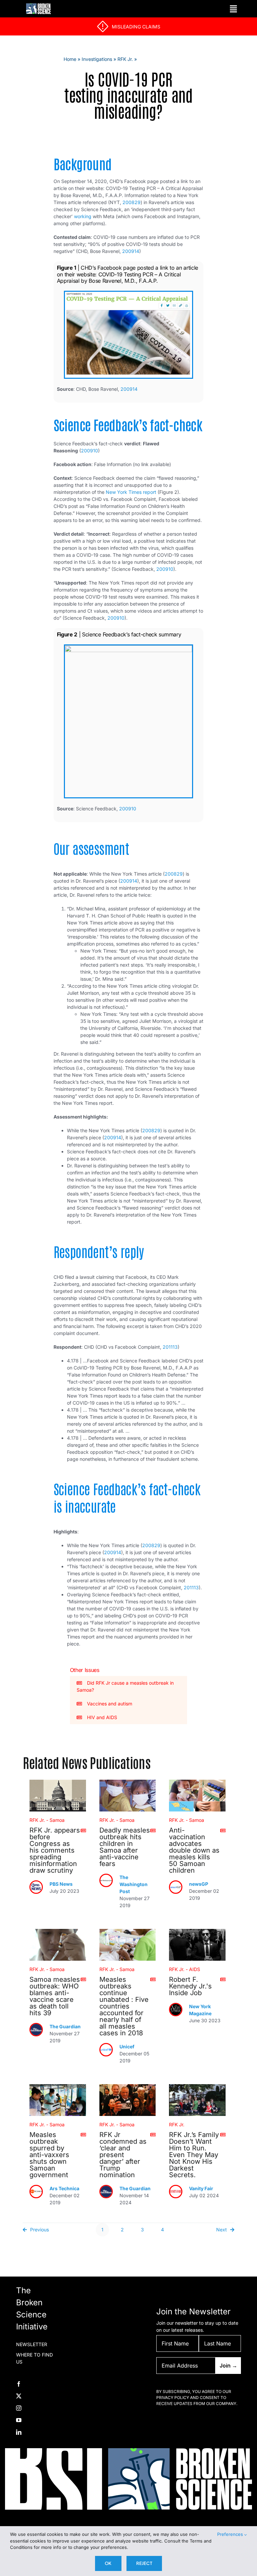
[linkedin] (19, 2432)
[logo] (38, 6)
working (83, 216)
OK (108, 2563)
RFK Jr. (125, 59)
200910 (90, 451)
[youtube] (19, 2420)
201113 (170, 1347)
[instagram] (19, 2408)
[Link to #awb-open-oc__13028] (233, 9)
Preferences (231, 2534)
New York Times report (131, 492)
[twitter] (19, 2396)
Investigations (97, 59)
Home (70, 59)
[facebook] (19, 2384)
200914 (131, 251)
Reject (144, 2563)
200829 (132, 202)
